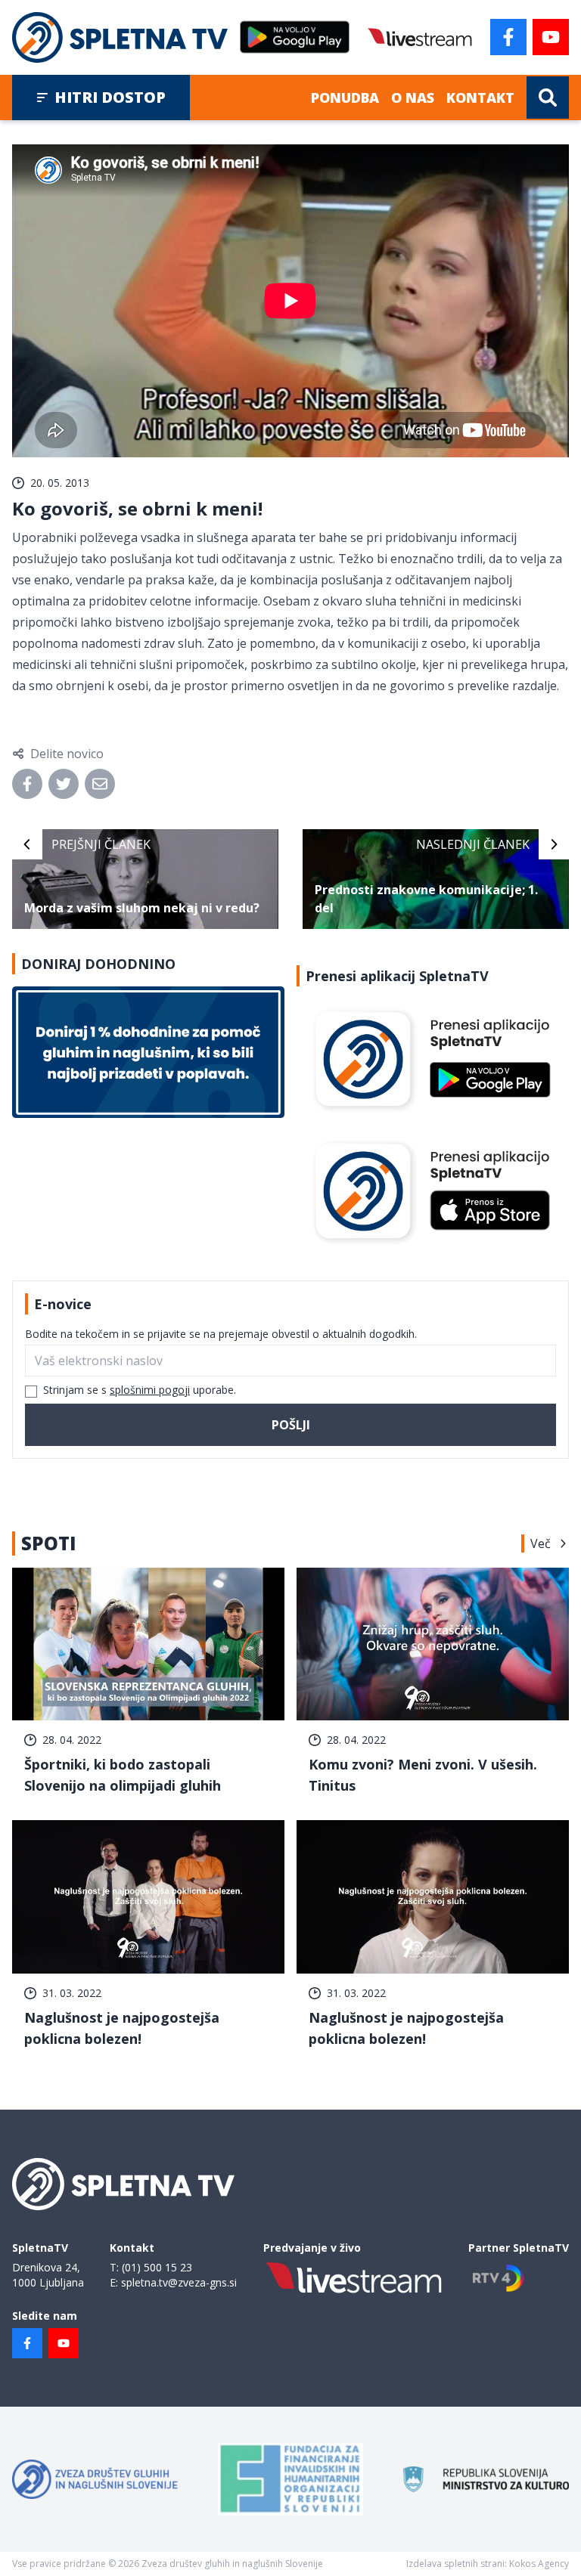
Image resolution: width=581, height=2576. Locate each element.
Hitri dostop (110, 97)
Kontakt (480, 98)
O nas (413, 98)
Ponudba (345, 98)
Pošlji (291, 1425)
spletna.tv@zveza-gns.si (179, 2282)
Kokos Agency (539, 2564)
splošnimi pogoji (150, 1390)
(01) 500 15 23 (157, 2267)
